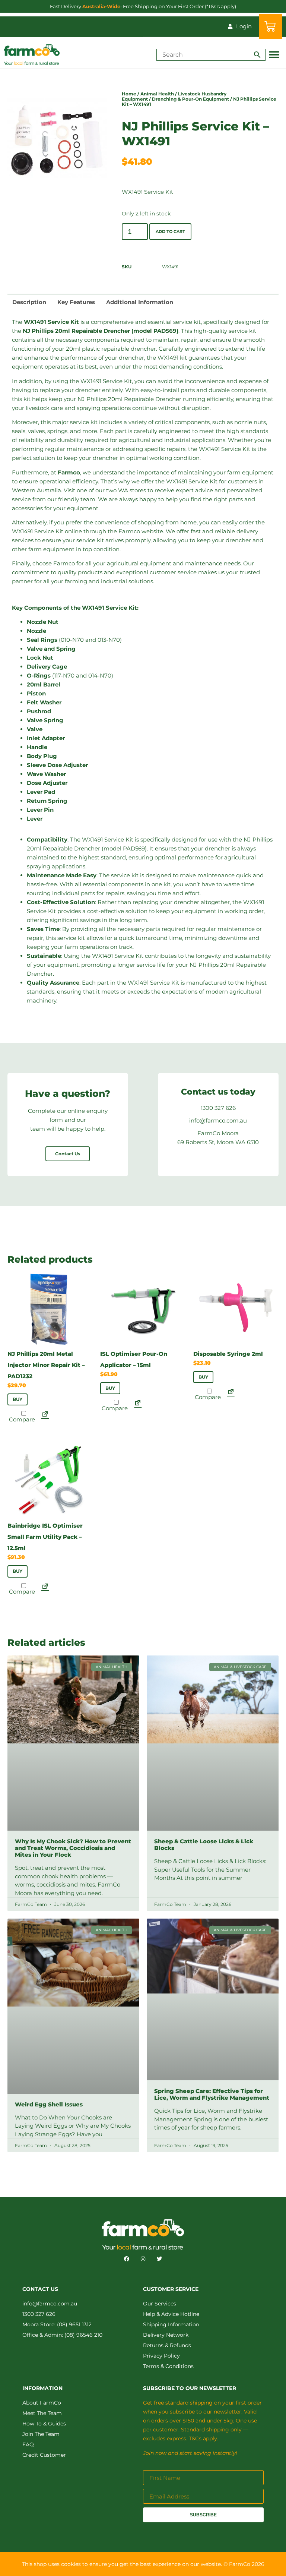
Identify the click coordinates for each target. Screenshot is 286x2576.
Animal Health (157, 94)
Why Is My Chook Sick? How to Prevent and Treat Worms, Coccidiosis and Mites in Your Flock (73, 1848)
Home (129, 94)
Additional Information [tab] (140, 302)
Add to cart (170, 231)
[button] (274, 55)
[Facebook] (127, 2259)
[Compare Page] (45, 1416)
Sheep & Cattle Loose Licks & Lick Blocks (204, 1845)
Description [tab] (29, 302)
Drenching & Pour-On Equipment (190, 99)
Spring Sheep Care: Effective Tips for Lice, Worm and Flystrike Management (212, 2095)
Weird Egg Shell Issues (49, 2104)
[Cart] (271, 26)
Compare (21, 1419)
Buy (18, 1399)
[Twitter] (159, 2259)
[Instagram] (143, 2259)
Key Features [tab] (76, 302)
